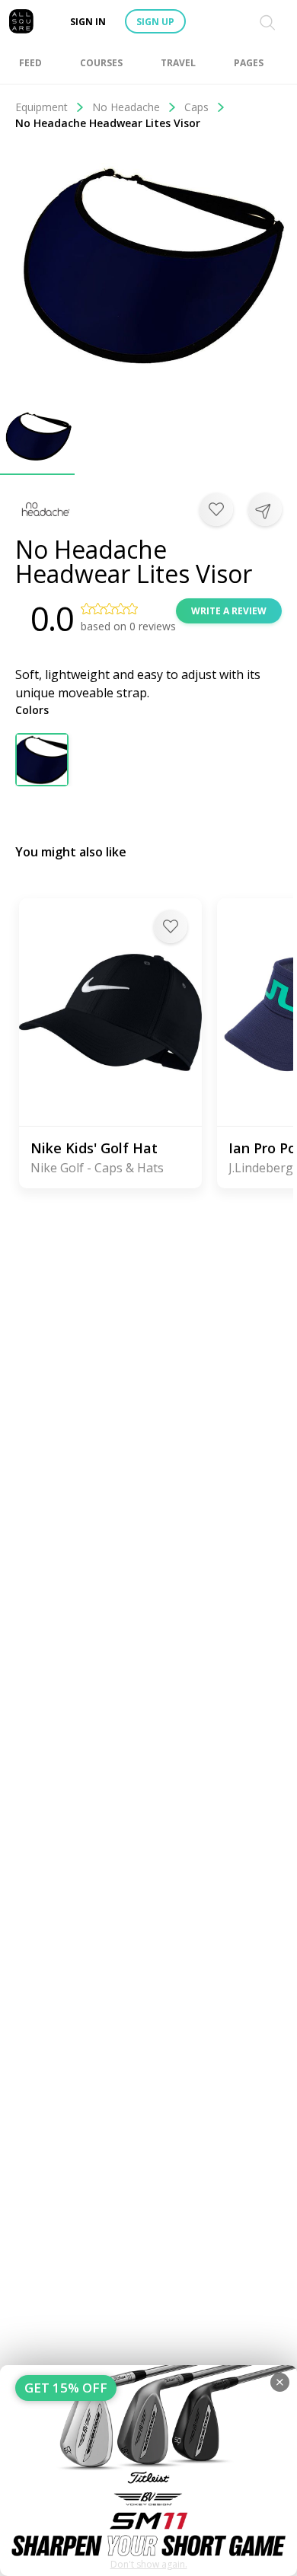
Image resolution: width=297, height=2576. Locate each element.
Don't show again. (149, 2564)
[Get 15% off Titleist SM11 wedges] (148, 2471)
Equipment (42, 107)
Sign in (88, 22)
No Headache (126, 107)
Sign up (155, 22)
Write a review (229, 611)
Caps (196, 107)
